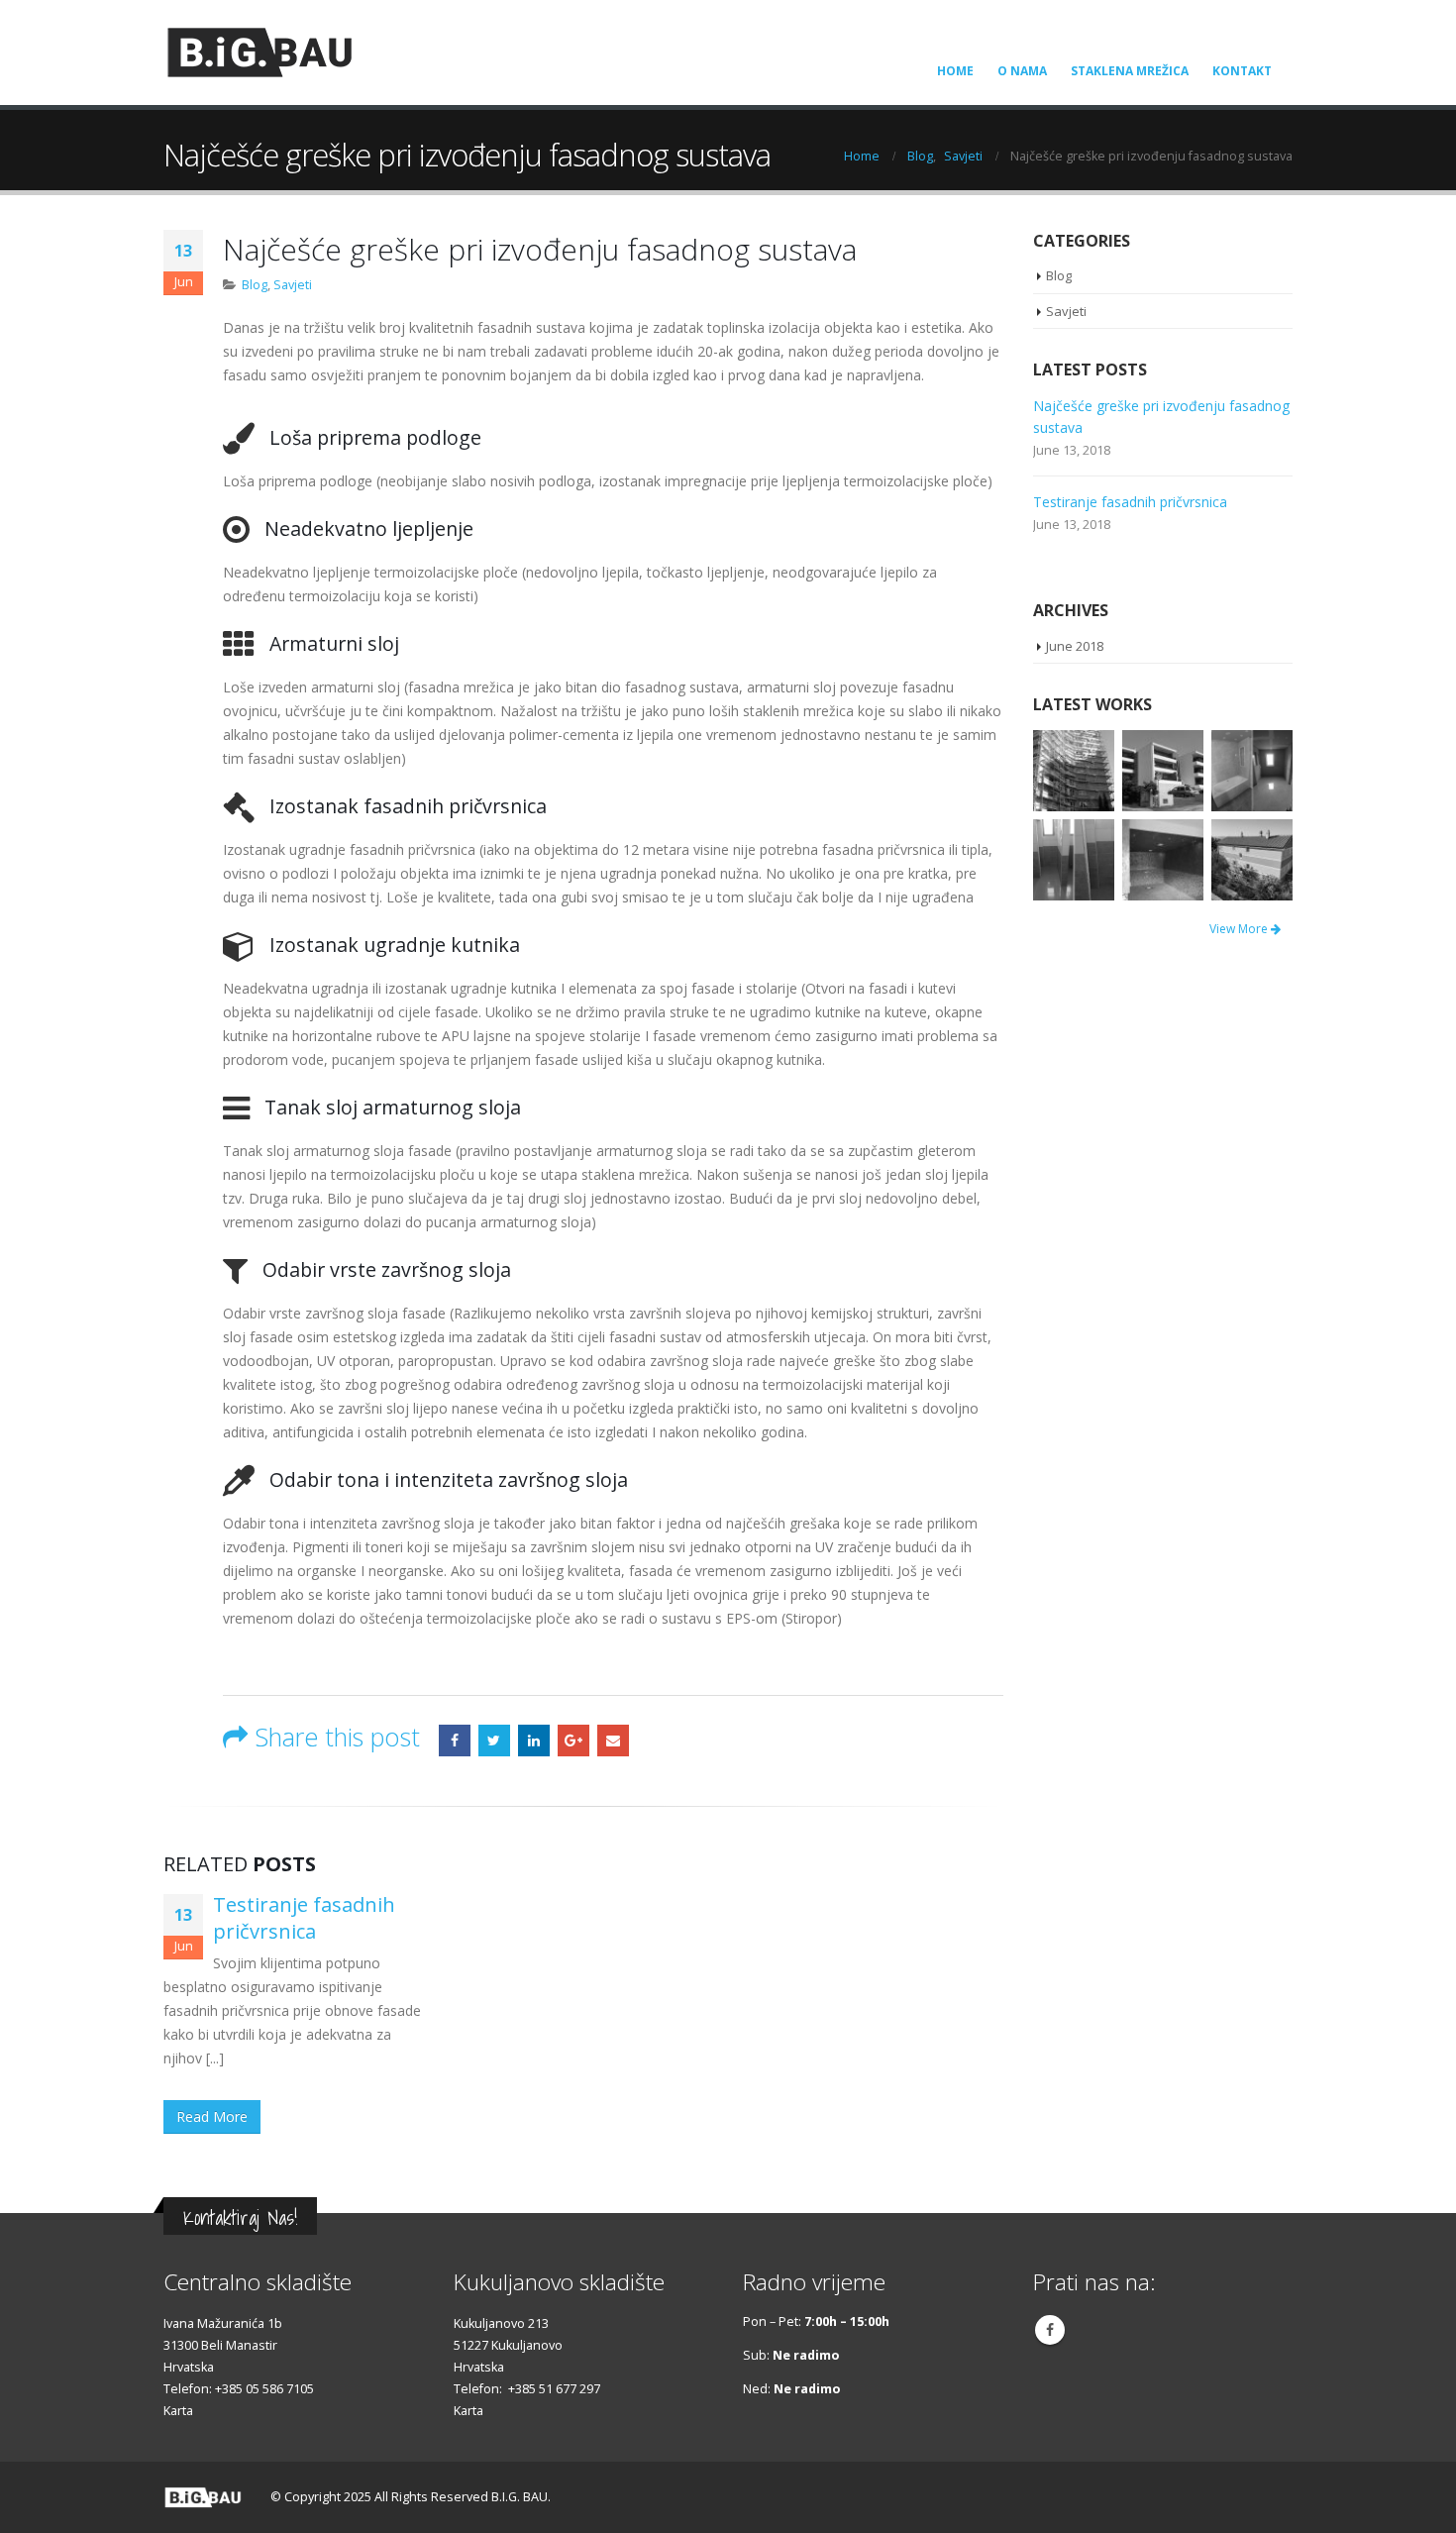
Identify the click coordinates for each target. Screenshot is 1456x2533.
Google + (573, 1741)
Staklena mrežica (1130, 71)
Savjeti (293, 285)
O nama (1022, 71)
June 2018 (1075, 646)
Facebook (455, 1741)
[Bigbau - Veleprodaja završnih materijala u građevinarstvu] (260, 53)
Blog (255, 285)
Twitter (494, 1741)
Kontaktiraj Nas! (240, 2217)
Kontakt (1242, 71)
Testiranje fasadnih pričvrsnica (304, 1918)
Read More (212, 2116)
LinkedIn (534, 1741)
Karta (178, 2411)
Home (955, 71)
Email (613, 1741)
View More (1240, 929)
